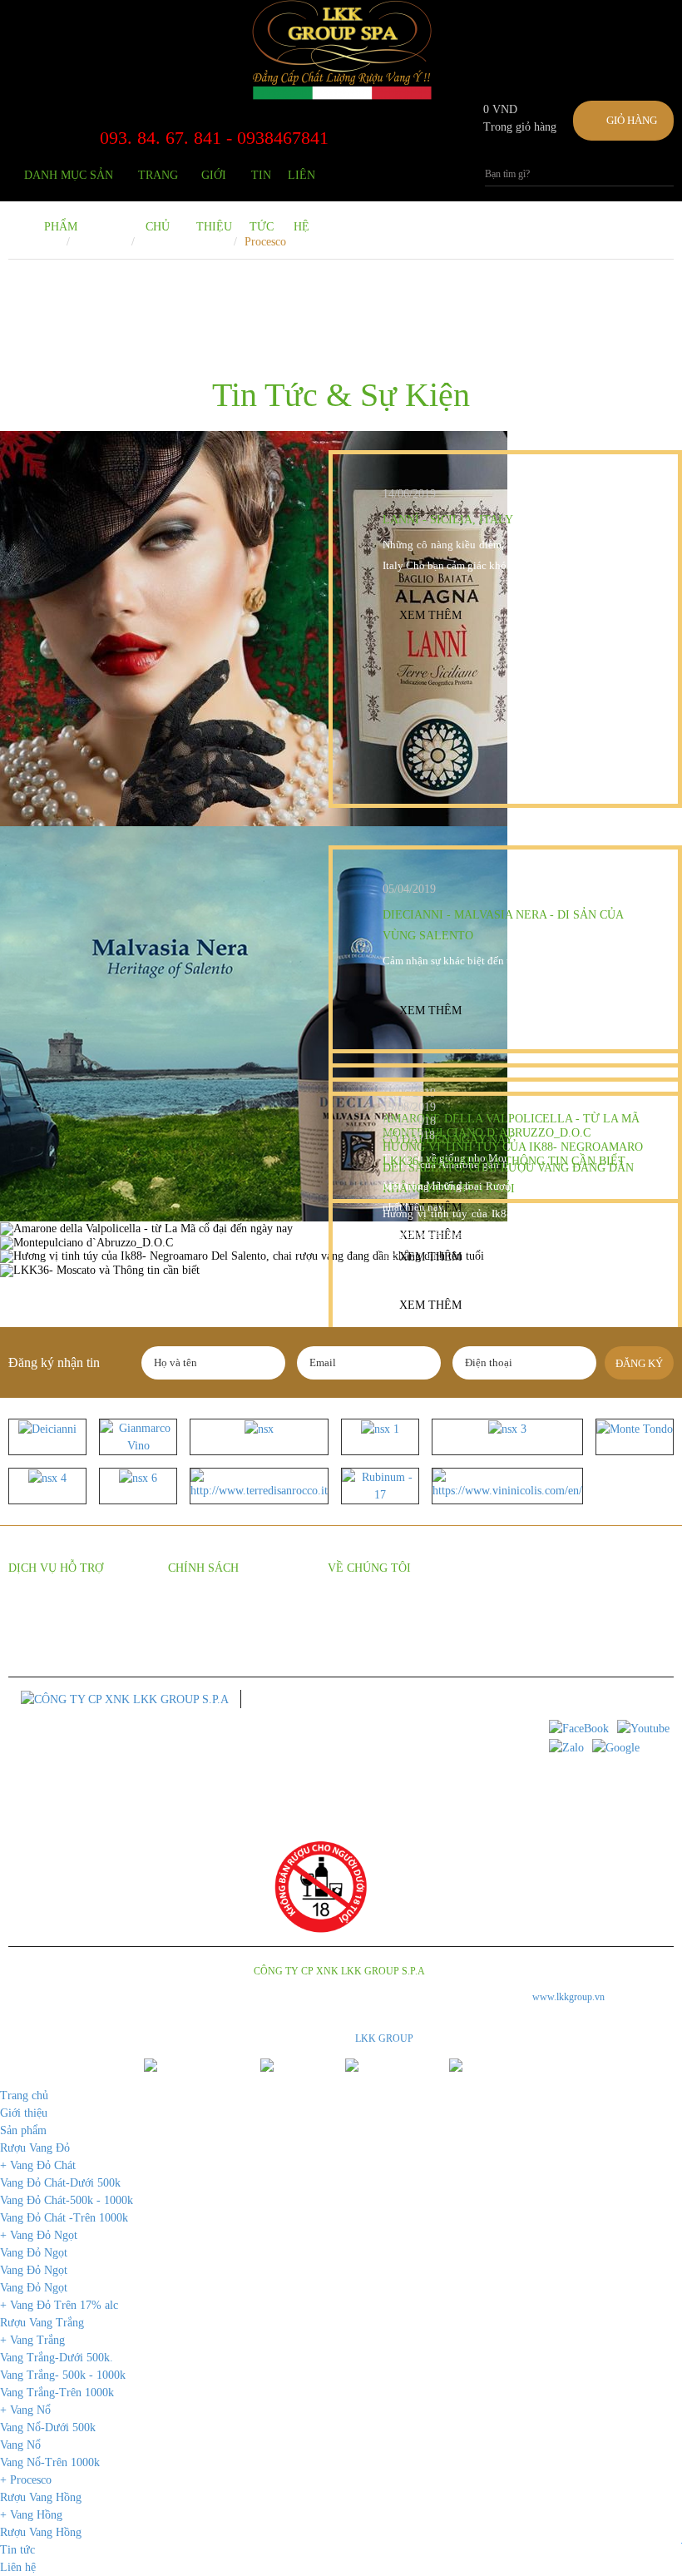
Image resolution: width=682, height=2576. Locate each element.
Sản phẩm (23, 2130)
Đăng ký (639, 1363)
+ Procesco (26, 2480)
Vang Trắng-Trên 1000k (57, 2393)
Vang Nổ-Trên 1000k (50, 2462)
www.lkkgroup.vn (568, 1997)
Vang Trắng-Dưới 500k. (57, 2358)
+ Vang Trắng (32, 2340)
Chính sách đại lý (208, 1610)
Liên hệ (301, 185)
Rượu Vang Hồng (41, 2497)
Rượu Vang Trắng (42, 2323)
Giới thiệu (214, 185)
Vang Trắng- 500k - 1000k (63, 2375)
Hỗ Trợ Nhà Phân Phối (59, 1635)
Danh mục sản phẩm (69, 185)
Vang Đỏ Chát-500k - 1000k (67, 2200)
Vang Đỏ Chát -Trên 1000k (64, 2218)
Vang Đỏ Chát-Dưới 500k (60, 2183)
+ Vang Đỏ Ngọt (39, 2235)
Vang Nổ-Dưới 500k (48, 2427)
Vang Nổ (20, 2445)
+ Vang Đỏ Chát (38, 2165)
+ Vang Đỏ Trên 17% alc (59, 2305)
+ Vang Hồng (31, 2515)
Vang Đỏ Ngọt (34, 2253)
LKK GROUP (384, 2039)
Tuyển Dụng (356, 1635)
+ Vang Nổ (25, 2410)
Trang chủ (158, 185)
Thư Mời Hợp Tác (368, 1610)
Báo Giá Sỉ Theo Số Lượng (69, 1610)
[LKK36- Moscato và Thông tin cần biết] (341, 1270)
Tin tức (262, 185)
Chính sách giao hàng (217, 1635)
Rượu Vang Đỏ (35, 2148)
